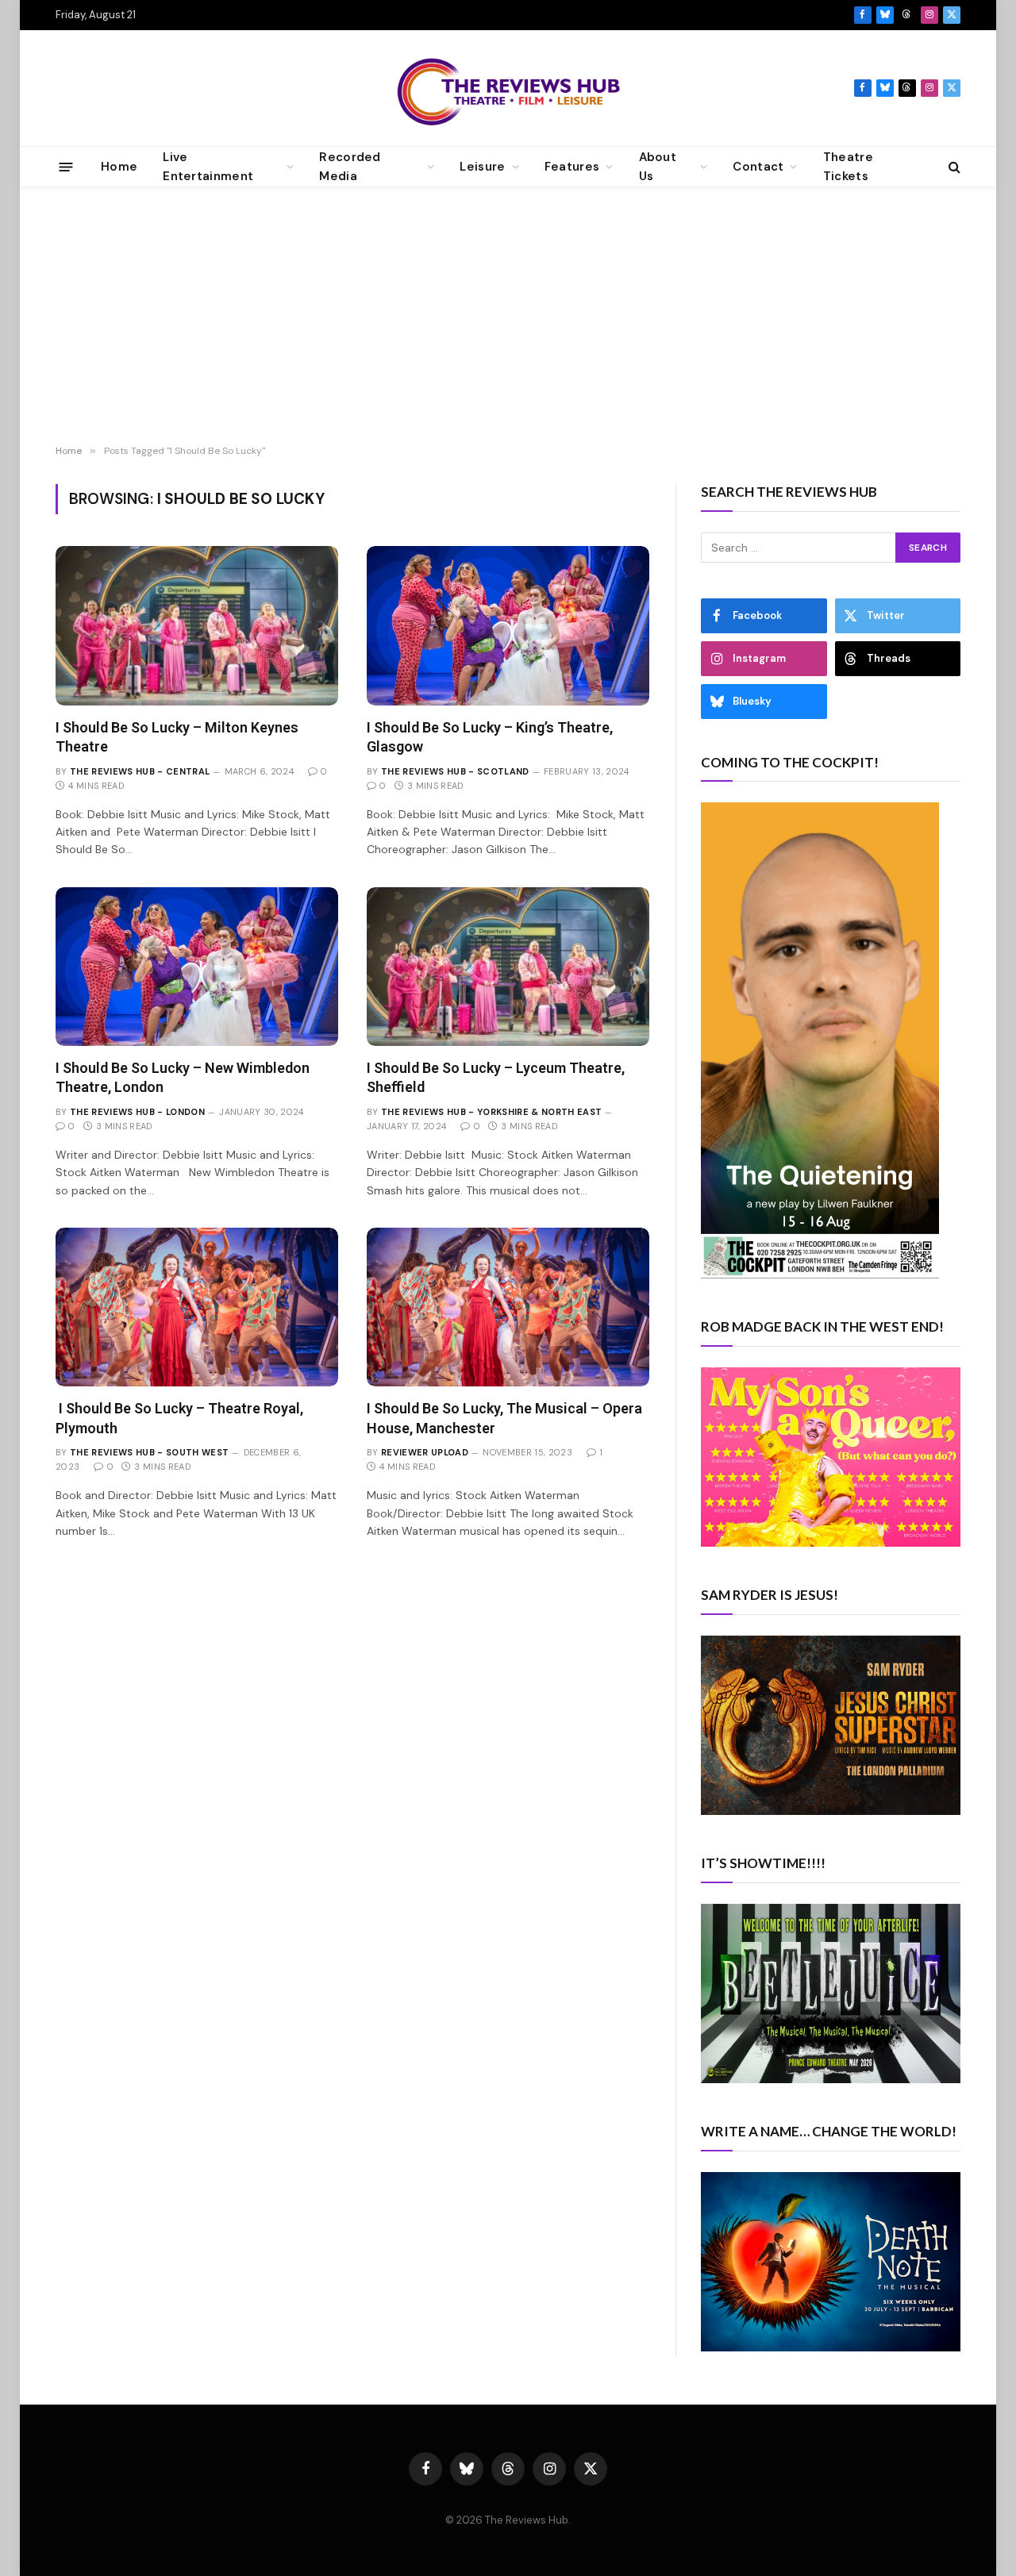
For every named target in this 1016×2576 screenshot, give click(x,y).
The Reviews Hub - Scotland (455, 771)
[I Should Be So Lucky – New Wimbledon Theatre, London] (197, 967)
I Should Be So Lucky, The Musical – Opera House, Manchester (504, 1418)
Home (119, 167)
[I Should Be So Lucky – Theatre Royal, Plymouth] (197, 1307)
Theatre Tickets (848, 167)
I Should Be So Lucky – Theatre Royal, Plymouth (179, 1418)
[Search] (953, 167)
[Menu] (66, 166)
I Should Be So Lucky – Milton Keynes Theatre (177, 737)
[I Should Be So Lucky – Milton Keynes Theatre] (197, 625)
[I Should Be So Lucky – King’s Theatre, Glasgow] (508, 625)
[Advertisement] (508, 318)
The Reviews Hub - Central (140, 771)
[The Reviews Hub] (508, 88)
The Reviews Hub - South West (149, 1452)
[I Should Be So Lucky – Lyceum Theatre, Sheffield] (508, 967)
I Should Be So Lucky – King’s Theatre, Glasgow (490, 737)
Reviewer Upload (425, 1452)
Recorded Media (350, 167)
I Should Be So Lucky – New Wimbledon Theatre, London (183, 1077)
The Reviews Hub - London (137, 1112)
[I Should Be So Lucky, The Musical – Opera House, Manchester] (508, 1307)
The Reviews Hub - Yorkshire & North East (491, 1112)
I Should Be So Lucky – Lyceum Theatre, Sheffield (496, 1077)
